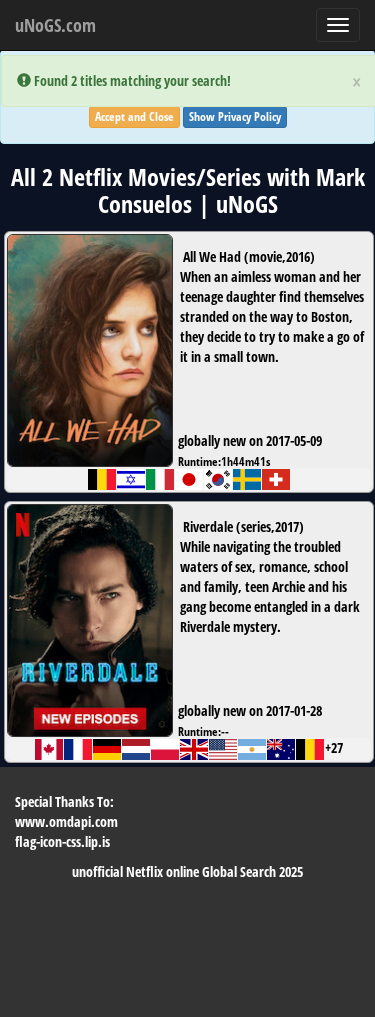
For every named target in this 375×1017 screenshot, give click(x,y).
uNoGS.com (55, 25)
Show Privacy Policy (235, 116)
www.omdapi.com (66, 821)
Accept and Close (134, 116)
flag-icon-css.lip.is (62, 841)
